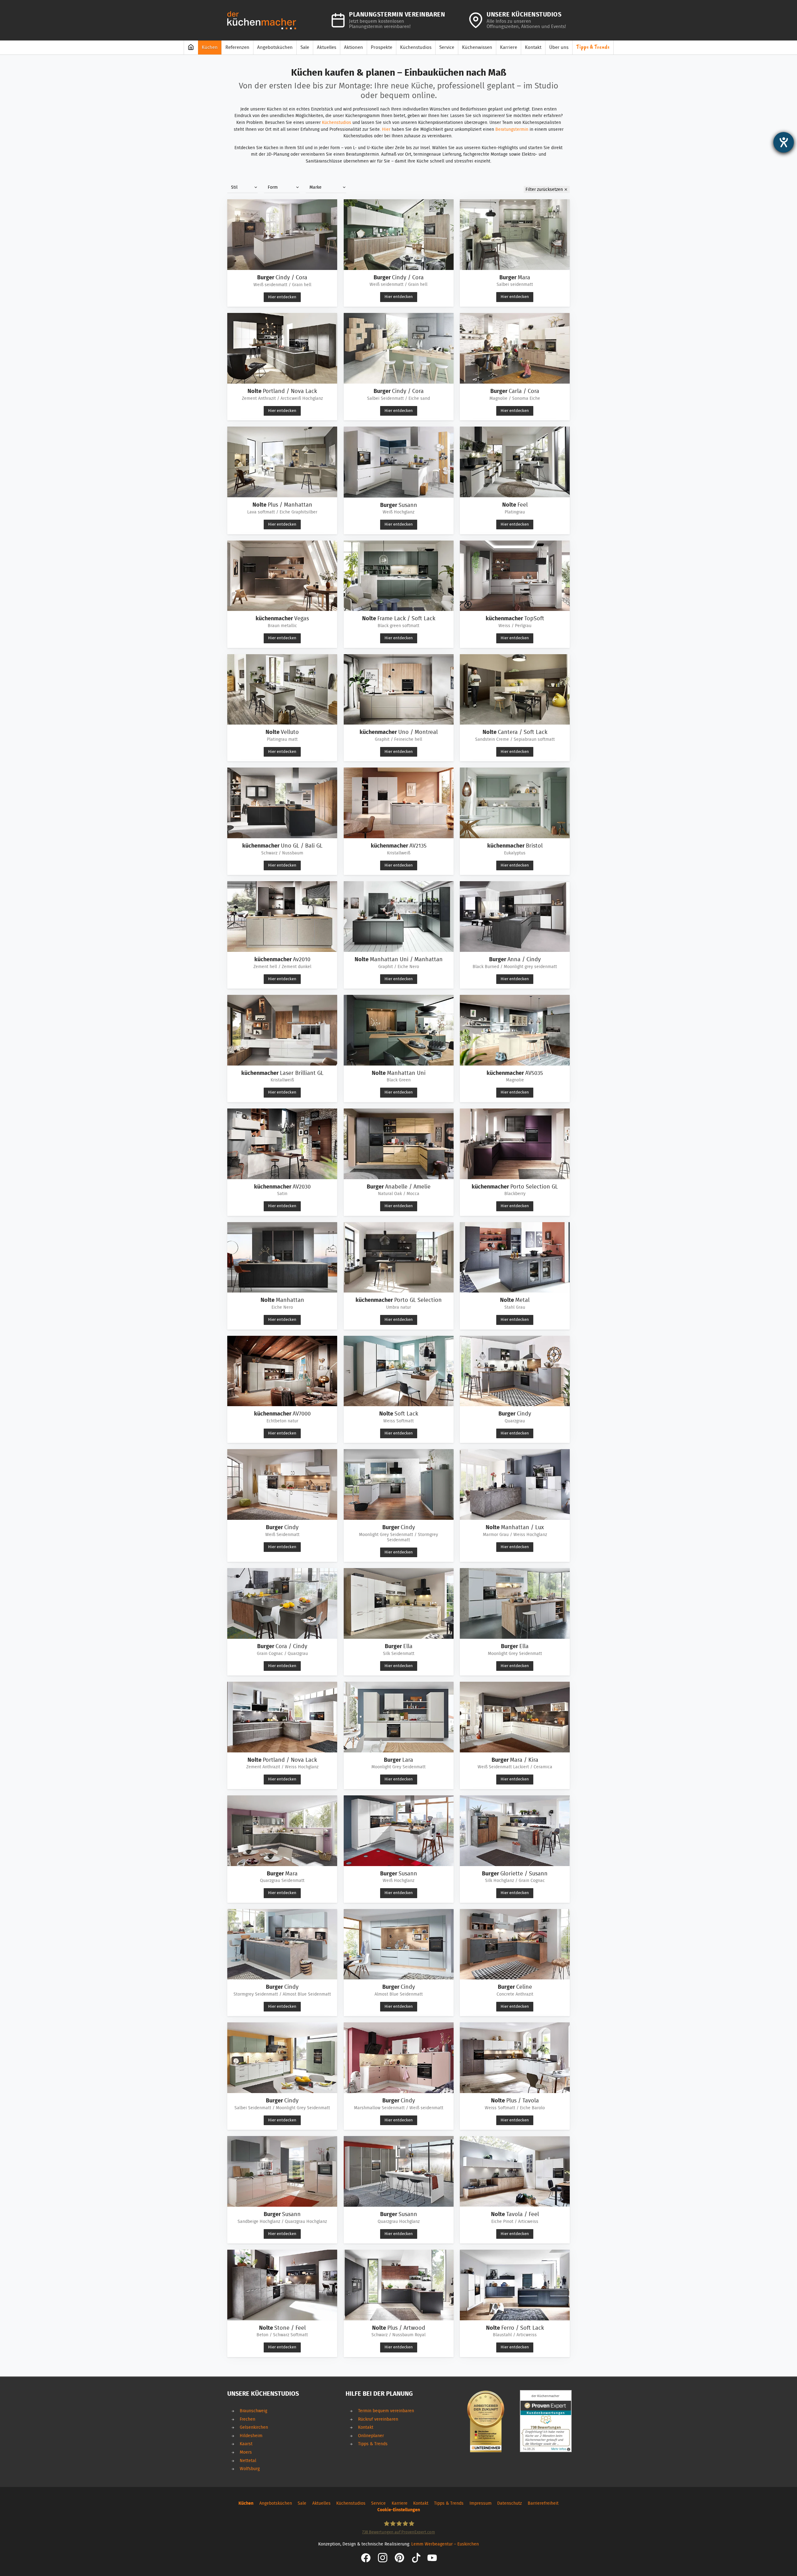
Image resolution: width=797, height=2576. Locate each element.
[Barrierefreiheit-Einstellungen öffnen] (784, 142)
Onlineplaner (371, 2436)
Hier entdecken (282, 297)
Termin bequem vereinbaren (386, 2411)
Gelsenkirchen (254, 2427)
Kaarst (246, 2444)
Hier (386, 129)
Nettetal (248, 2461)
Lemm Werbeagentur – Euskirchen (445, 2544)
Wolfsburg (250, 2469)
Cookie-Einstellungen (399, 2510)
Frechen (248, 2419)
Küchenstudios (337, 123)
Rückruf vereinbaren (378, 2419)
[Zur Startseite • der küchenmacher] (262, 20)
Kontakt (366, 2427)
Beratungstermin (512, 129)
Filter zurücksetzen (544, 190)
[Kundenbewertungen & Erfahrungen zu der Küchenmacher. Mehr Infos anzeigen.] (546, 2421)
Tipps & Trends (373, 2444)
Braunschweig (253, 2411)
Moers (246, 2452)
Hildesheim (251, 2436)
